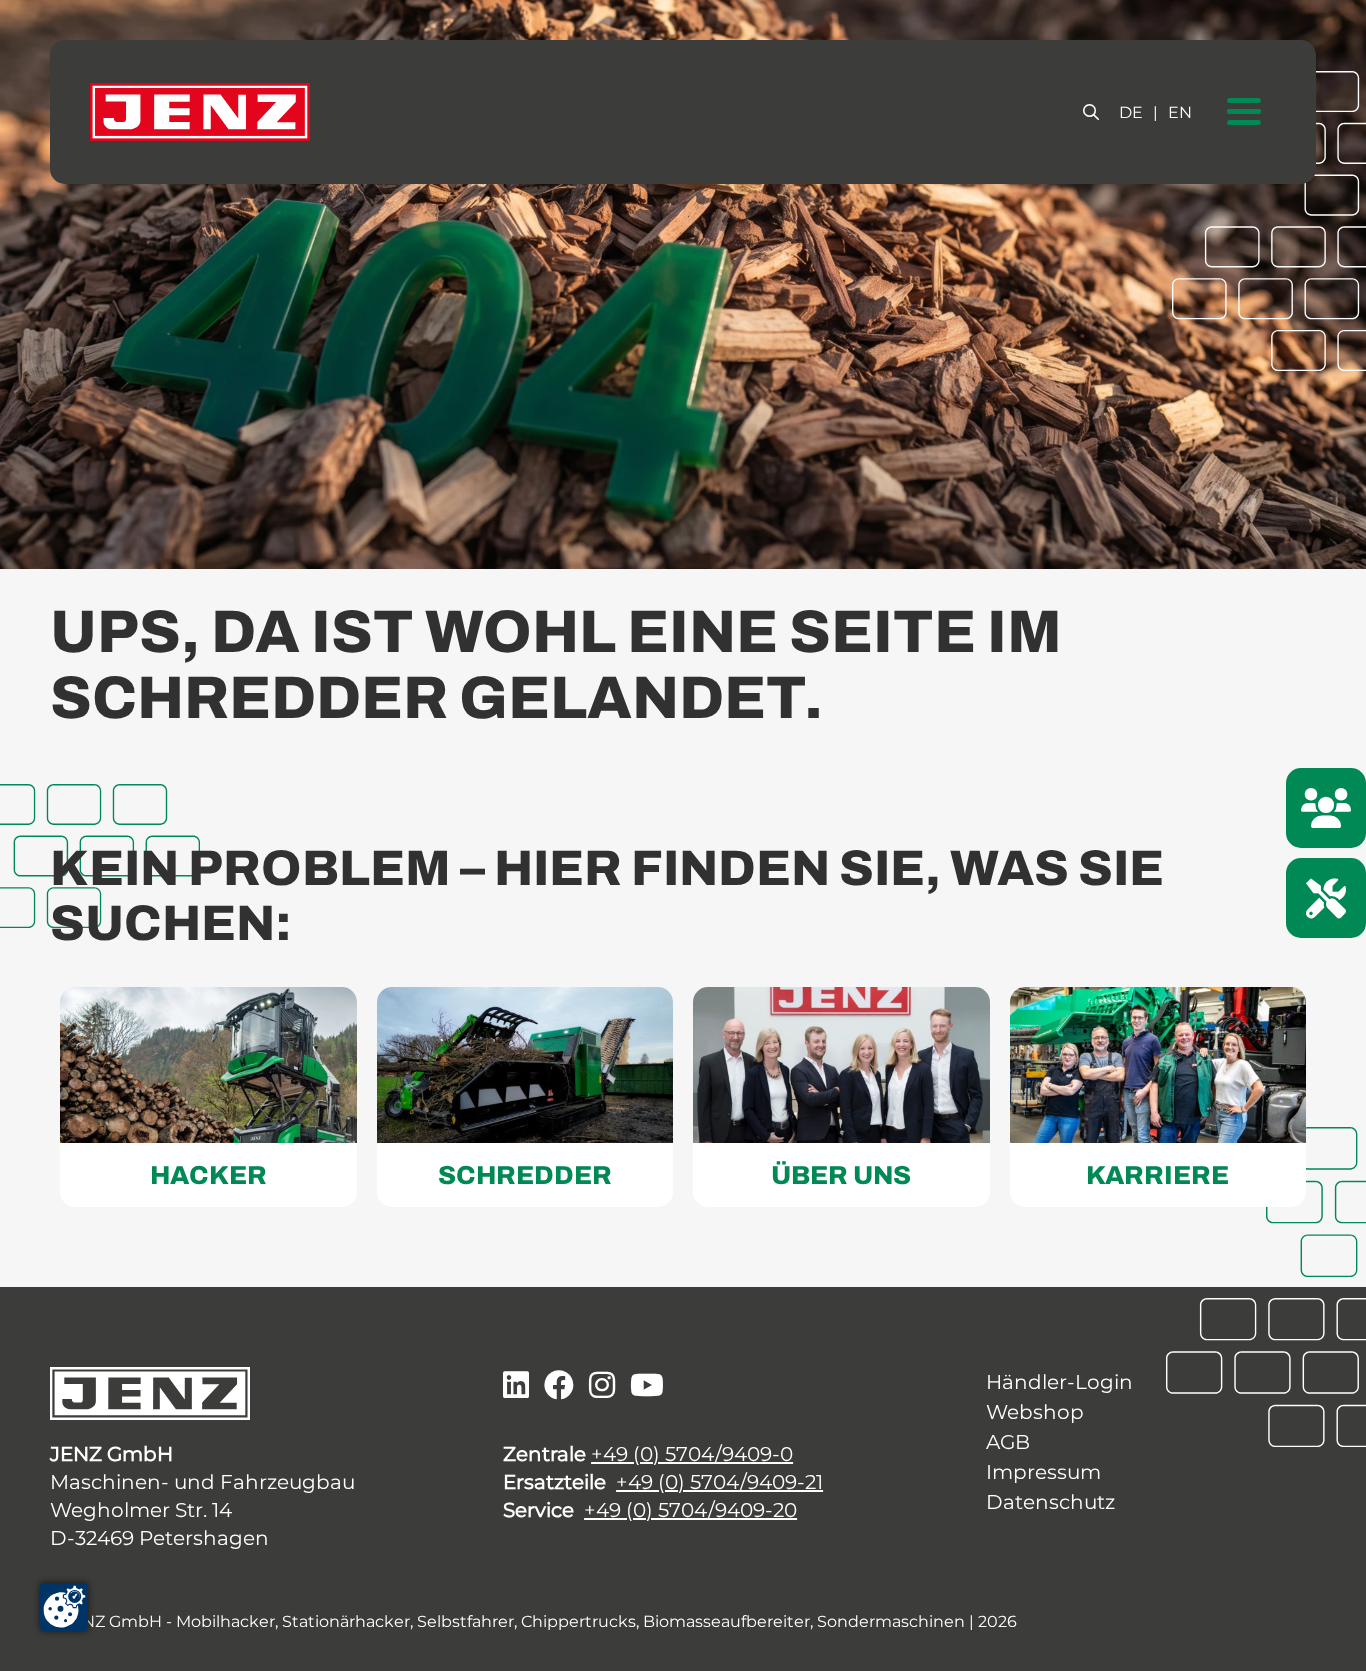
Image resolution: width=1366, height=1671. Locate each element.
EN (1180, 112)
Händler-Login (1059, 1382)
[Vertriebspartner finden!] (1326, 808)
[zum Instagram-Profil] (602, 1385)
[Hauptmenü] (1244, 112)
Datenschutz (1050, 1502)
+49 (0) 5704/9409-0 (692, 1454)
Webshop (1035, 1412)
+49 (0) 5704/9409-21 (719, 1482)
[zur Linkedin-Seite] (516, 1385)
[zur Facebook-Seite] (559, 1385)
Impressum (1043, 1472)
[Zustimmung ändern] (64, 1607)
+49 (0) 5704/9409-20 (690, 1510)
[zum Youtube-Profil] (647, 1385)
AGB (1008, 1442)
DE (1131, 112)
